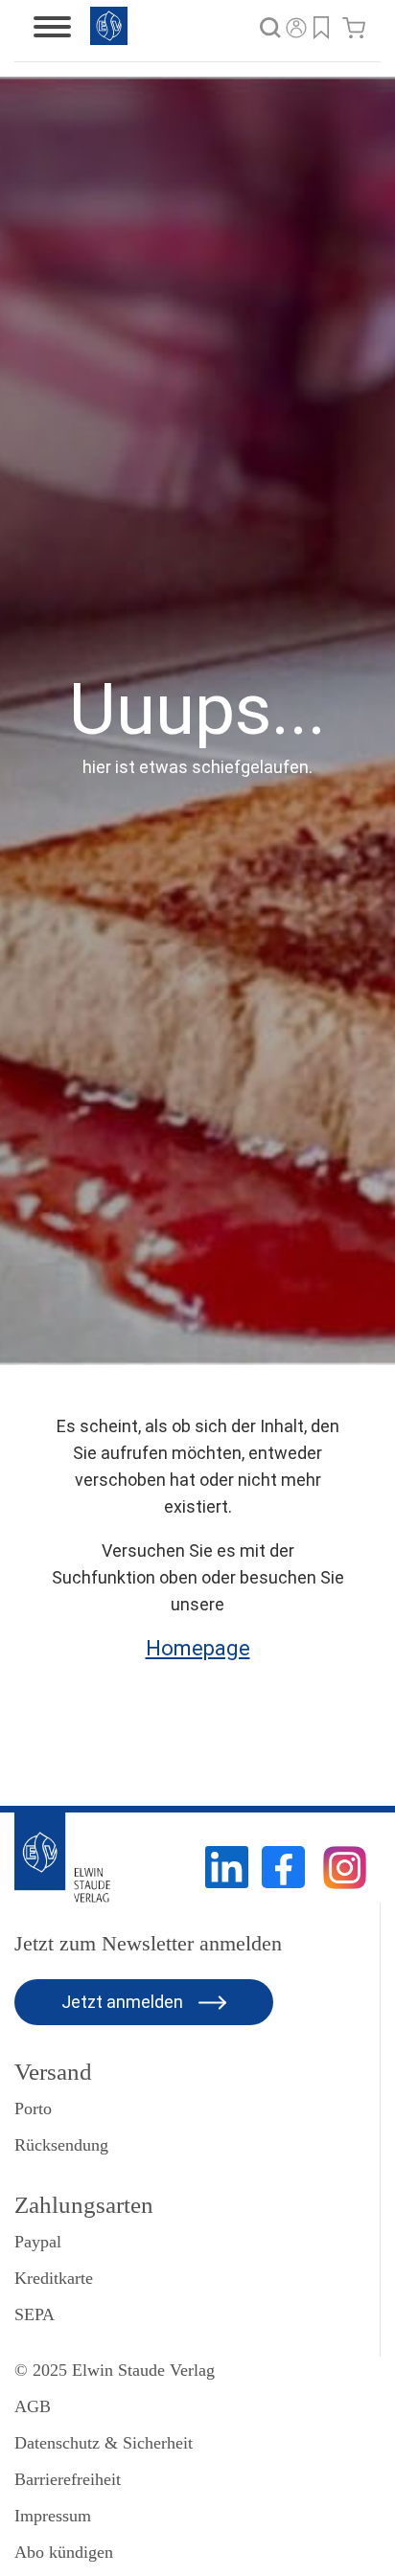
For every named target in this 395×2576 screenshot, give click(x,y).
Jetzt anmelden (124, 2002)
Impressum (53, 2516)
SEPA (35, 2314)
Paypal (38, 2242)
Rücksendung (61, 2145)
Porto (33, 2109)
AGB (33, 2406)
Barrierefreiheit (68, 2479)
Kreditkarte (54, 2278)
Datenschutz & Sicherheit (104, 2443)
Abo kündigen (64, 2552)
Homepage (198, 1648)
